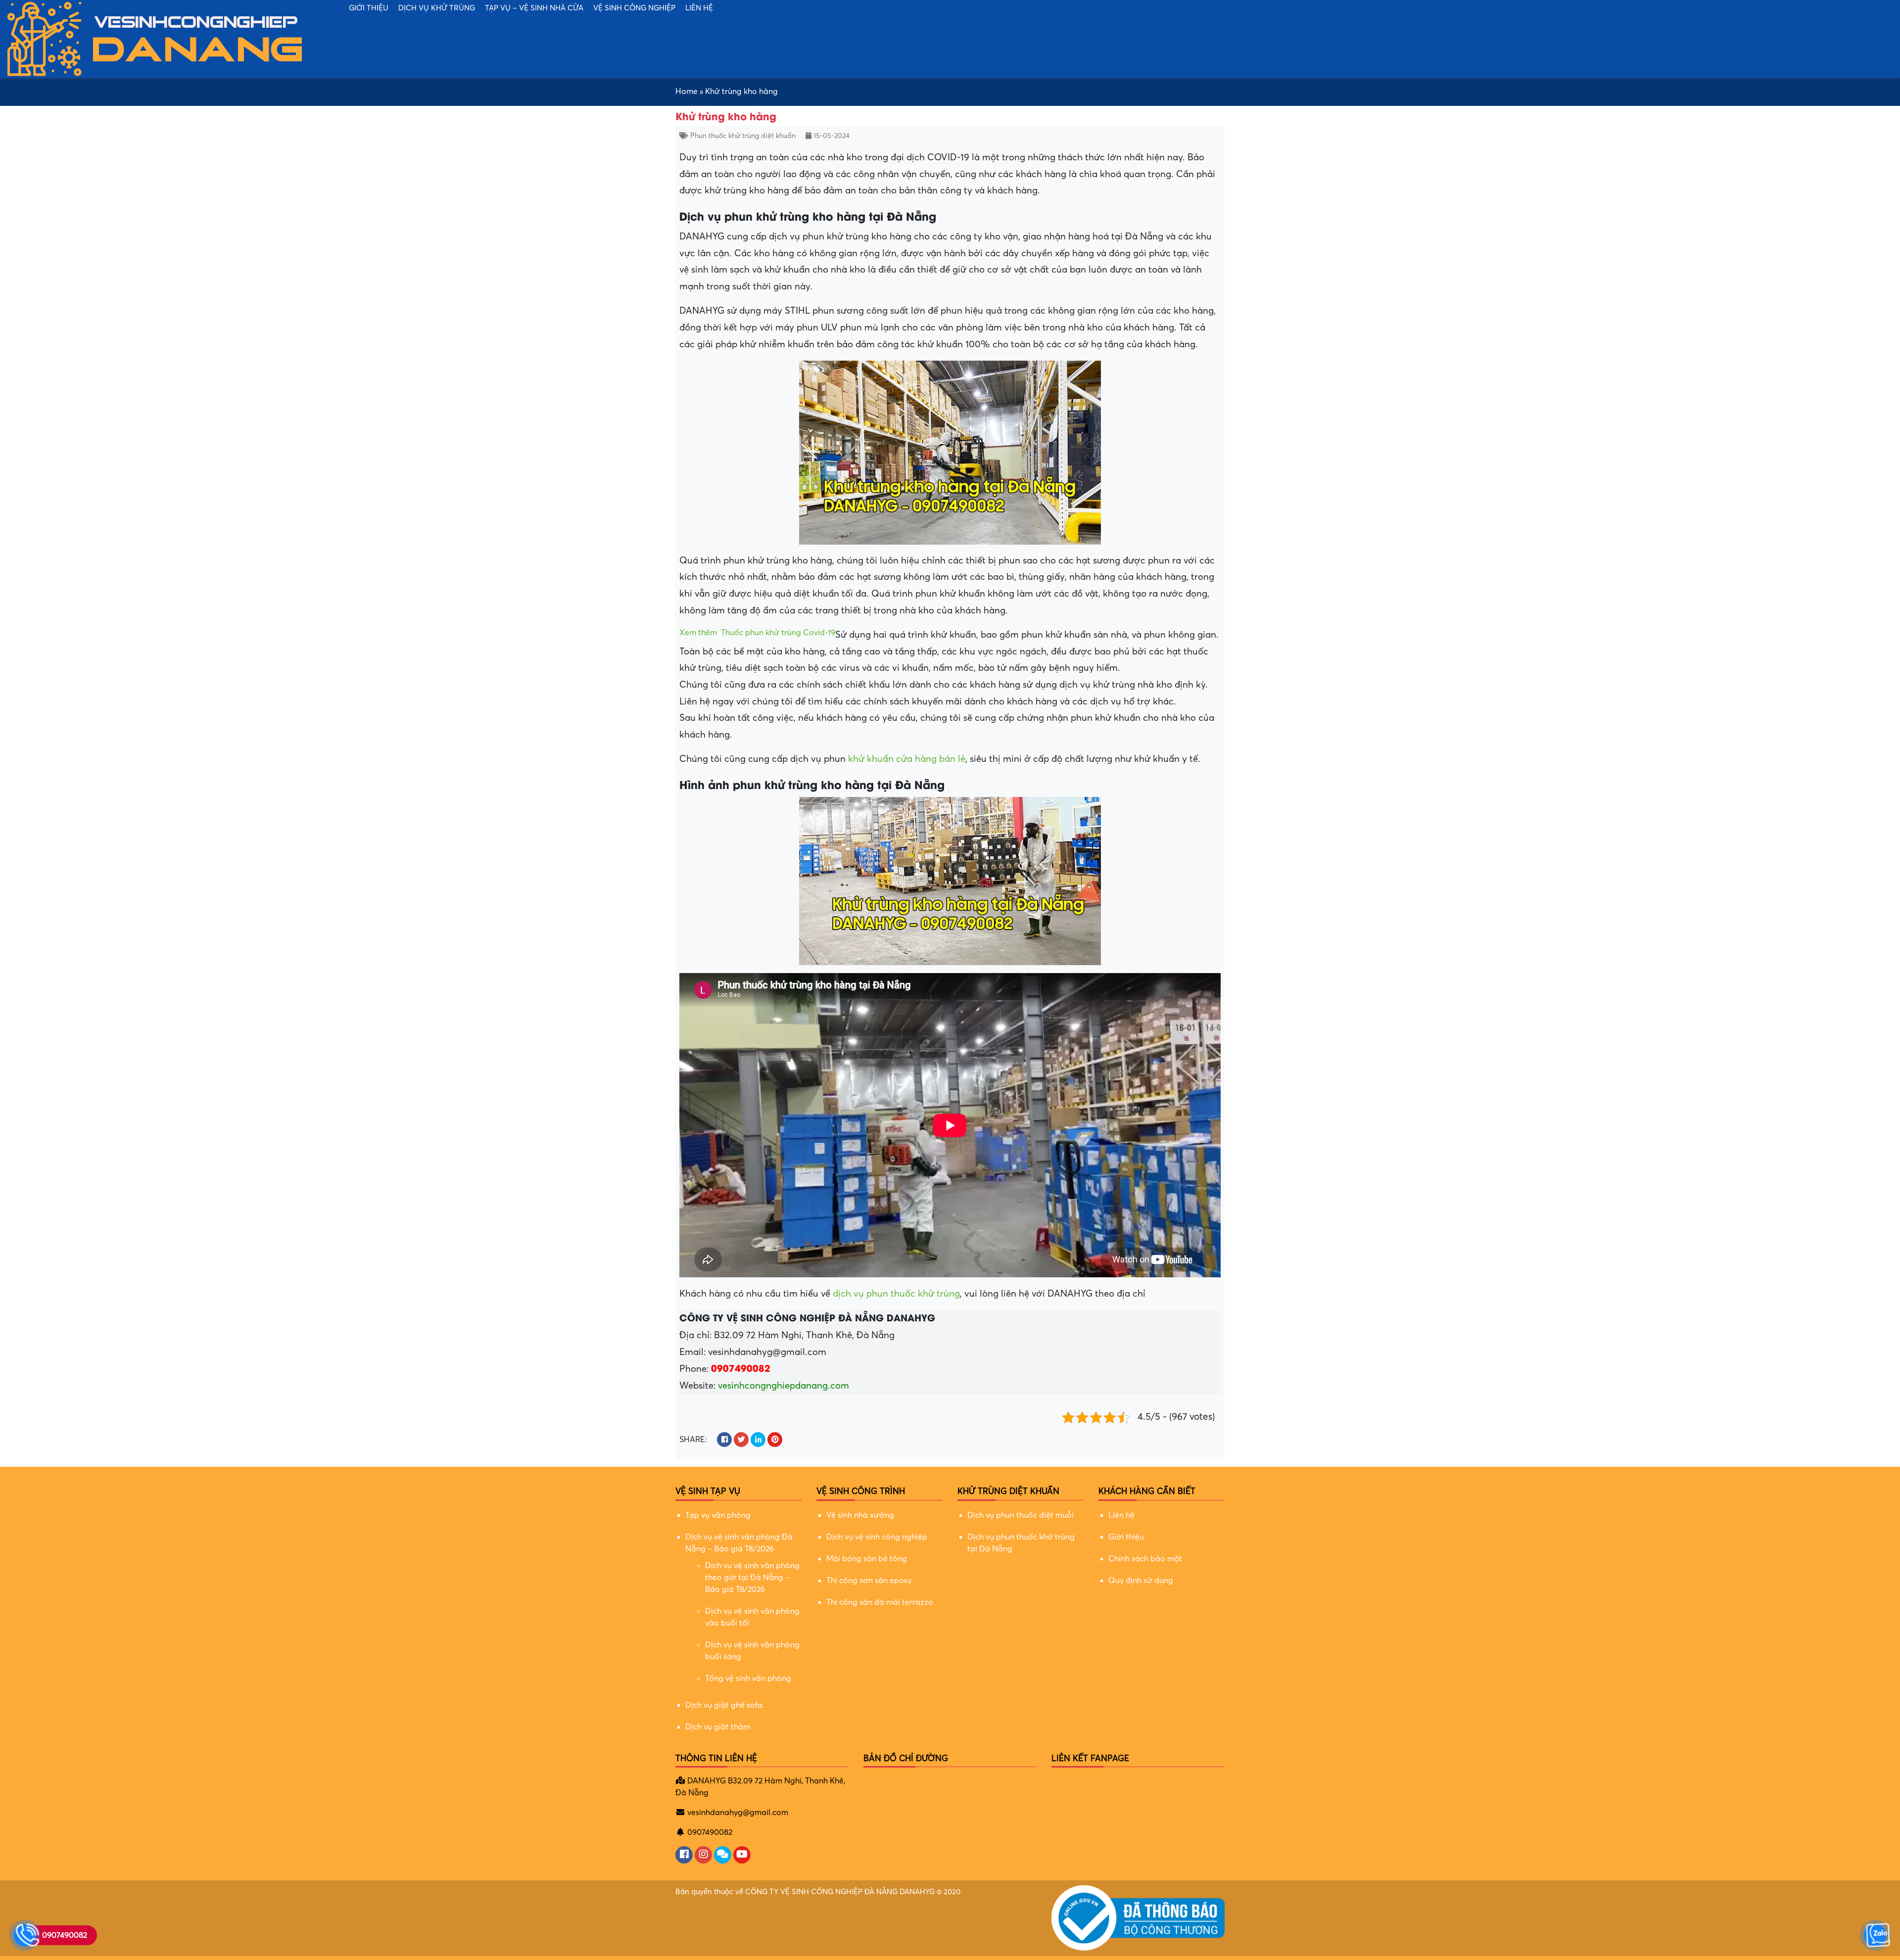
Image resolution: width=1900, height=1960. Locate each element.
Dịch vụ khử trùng (437, 8)
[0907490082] (25, 1935)
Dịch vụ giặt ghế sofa (724, 1705)
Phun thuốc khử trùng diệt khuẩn (743, 136)
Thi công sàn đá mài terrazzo (880, 1602)
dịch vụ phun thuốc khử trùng (896, 1294)
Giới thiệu (369, 8)
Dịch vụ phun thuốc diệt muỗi (1021, 1515)
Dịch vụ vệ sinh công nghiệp (877, 1537)
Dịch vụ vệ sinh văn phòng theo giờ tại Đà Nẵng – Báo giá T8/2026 (752, 1578)
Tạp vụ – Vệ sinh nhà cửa (534, 8)
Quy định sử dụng (1141, 1581)
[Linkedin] (723, 1855)
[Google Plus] (703, 1855)
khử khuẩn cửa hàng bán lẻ (907, 759)
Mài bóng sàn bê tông (867, 1559)
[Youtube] (742, 1855)
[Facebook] (684, 1855)
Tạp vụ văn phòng (718, 1515)
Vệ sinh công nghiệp (634, 8)
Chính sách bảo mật (1145, 1559)
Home (687, 92)
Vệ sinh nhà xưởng (860, 1515)
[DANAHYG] (156, 39)
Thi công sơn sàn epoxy (869, 1581)
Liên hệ (699, 8)
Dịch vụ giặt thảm (718, 1727)
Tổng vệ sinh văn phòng (748, 1679)
